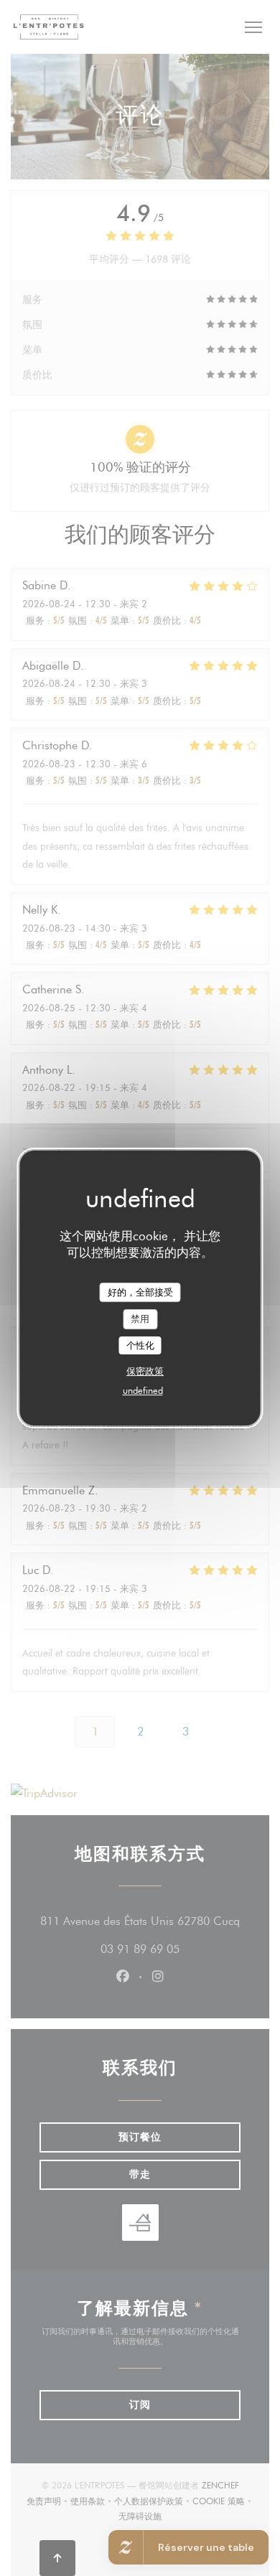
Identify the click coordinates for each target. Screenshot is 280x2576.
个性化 (140, 1345)
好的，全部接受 (140, 1292)
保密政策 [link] (145, 1371)
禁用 (140, 1319)
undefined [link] (143, 1390)
